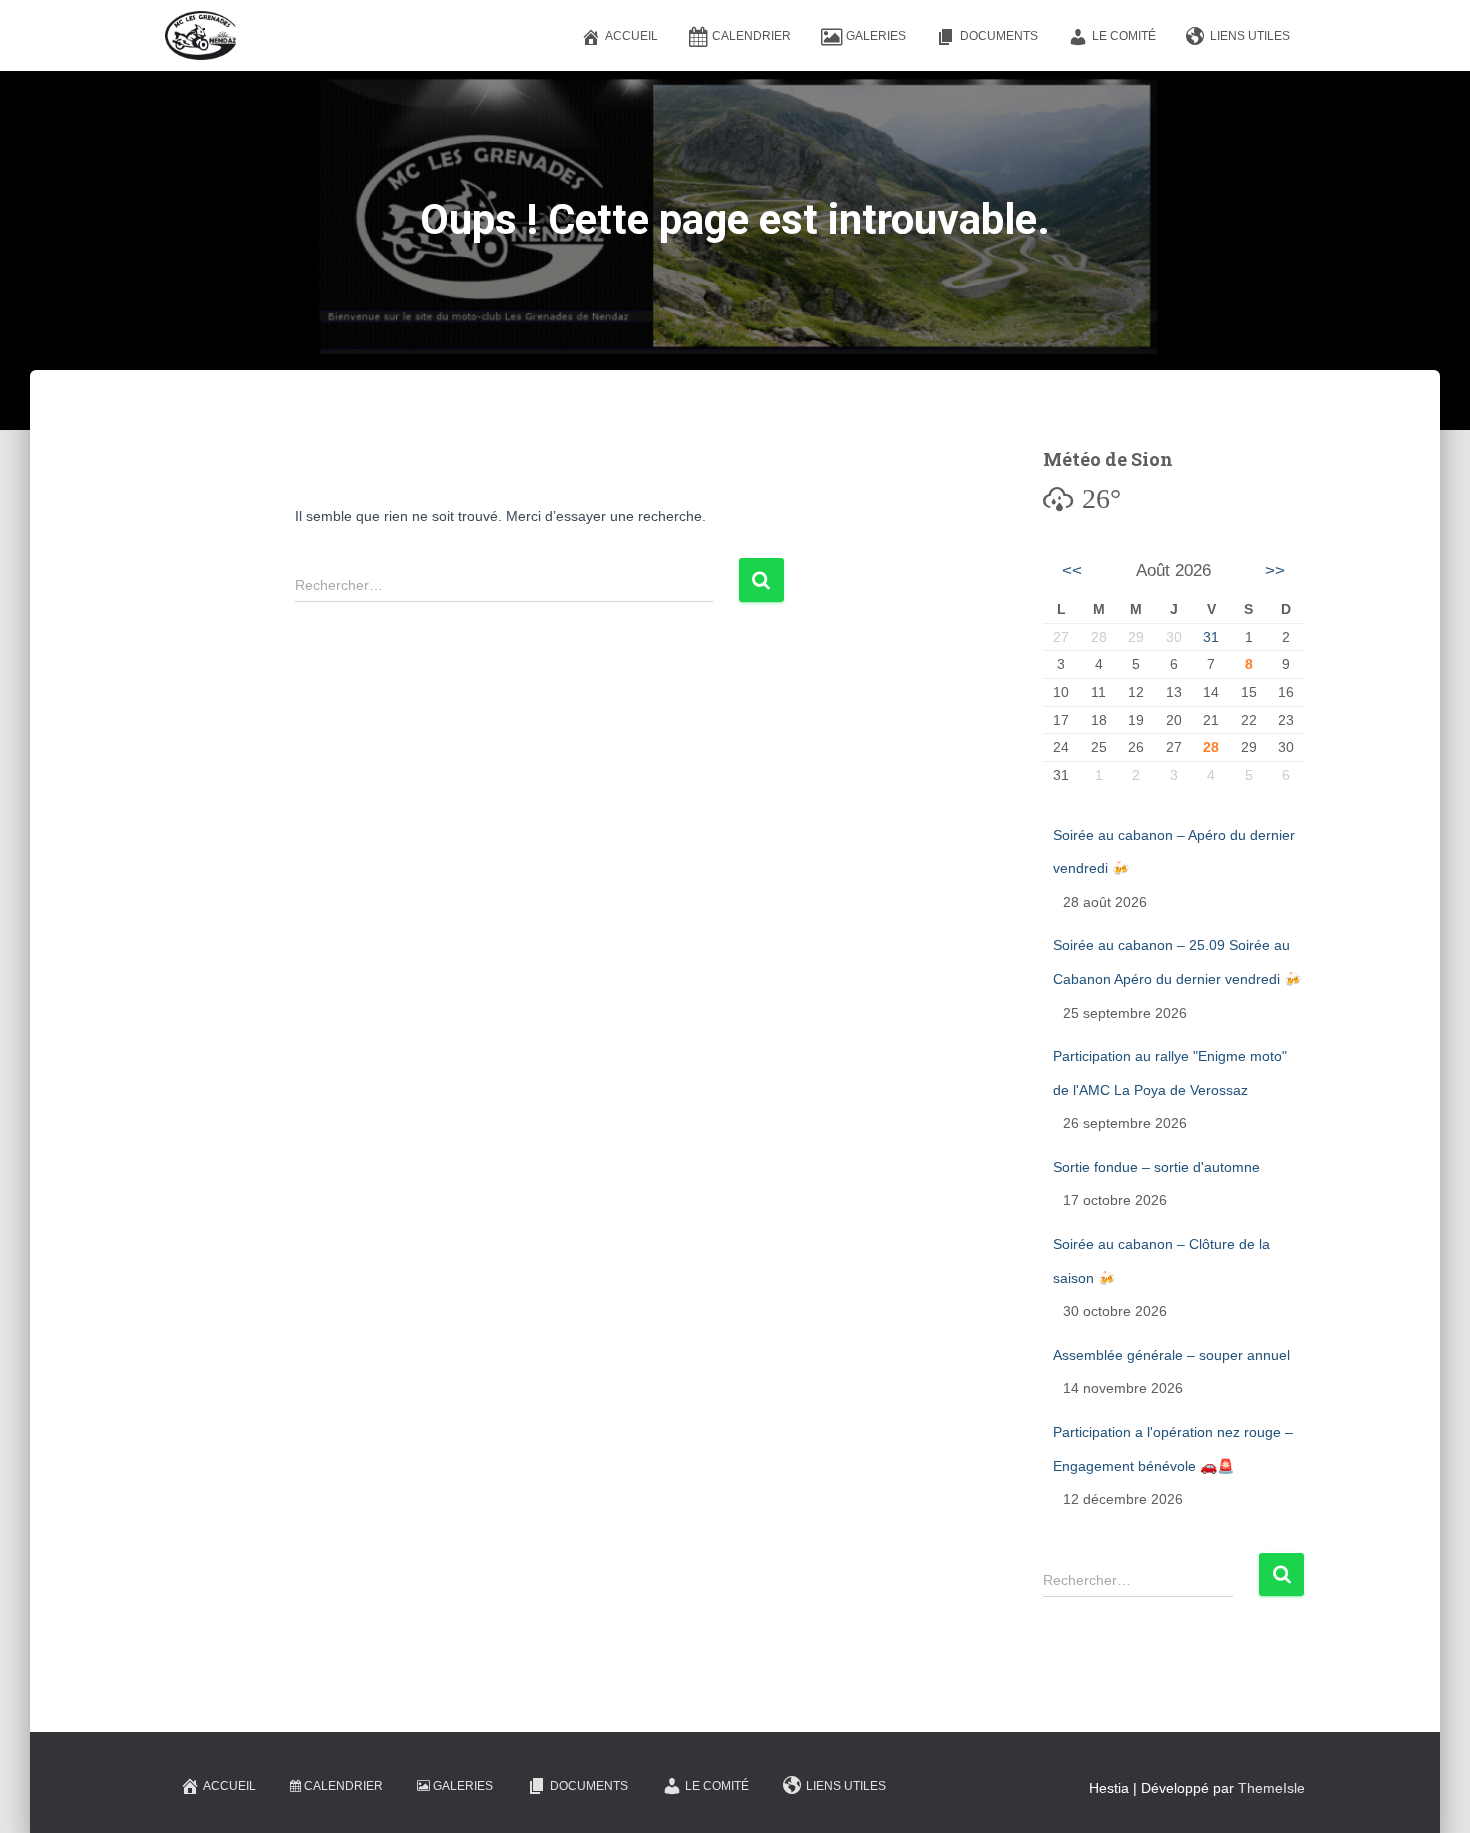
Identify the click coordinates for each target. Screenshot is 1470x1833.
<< (1072, 570)
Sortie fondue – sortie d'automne (1156, 1167)
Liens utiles (1250, 36)
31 (1211, 637)
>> (1275, 570)
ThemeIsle (1271, 1788)
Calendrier (751, 36)
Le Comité (1124, 36)
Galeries (876, 36)
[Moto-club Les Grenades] (200, 36)
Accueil (631, 36)
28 (1211, 747)
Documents (999, 36)
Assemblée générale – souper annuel (1171, 1355)
